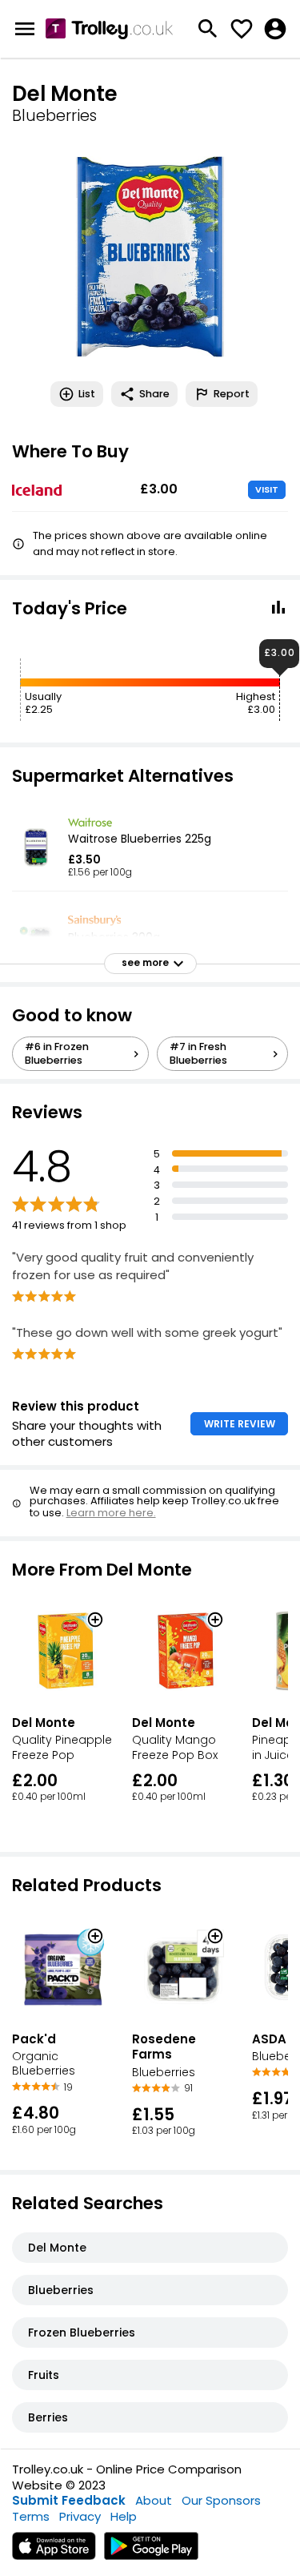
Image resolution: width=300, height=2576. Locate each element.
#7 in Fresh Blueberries (198, 1053)
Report (232, 394)
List (87, 394)
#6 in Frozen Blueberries (57, 1053)
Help (124, 2516)
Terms (31, 2516)
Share (154, 394)
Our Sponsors (221, 2500)
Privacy (80, 2516)
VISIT (267, 489)
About (154, 2500)
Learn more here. (111, 1513)
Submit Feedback (69, 2500)
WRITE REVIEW (240, 1424)
